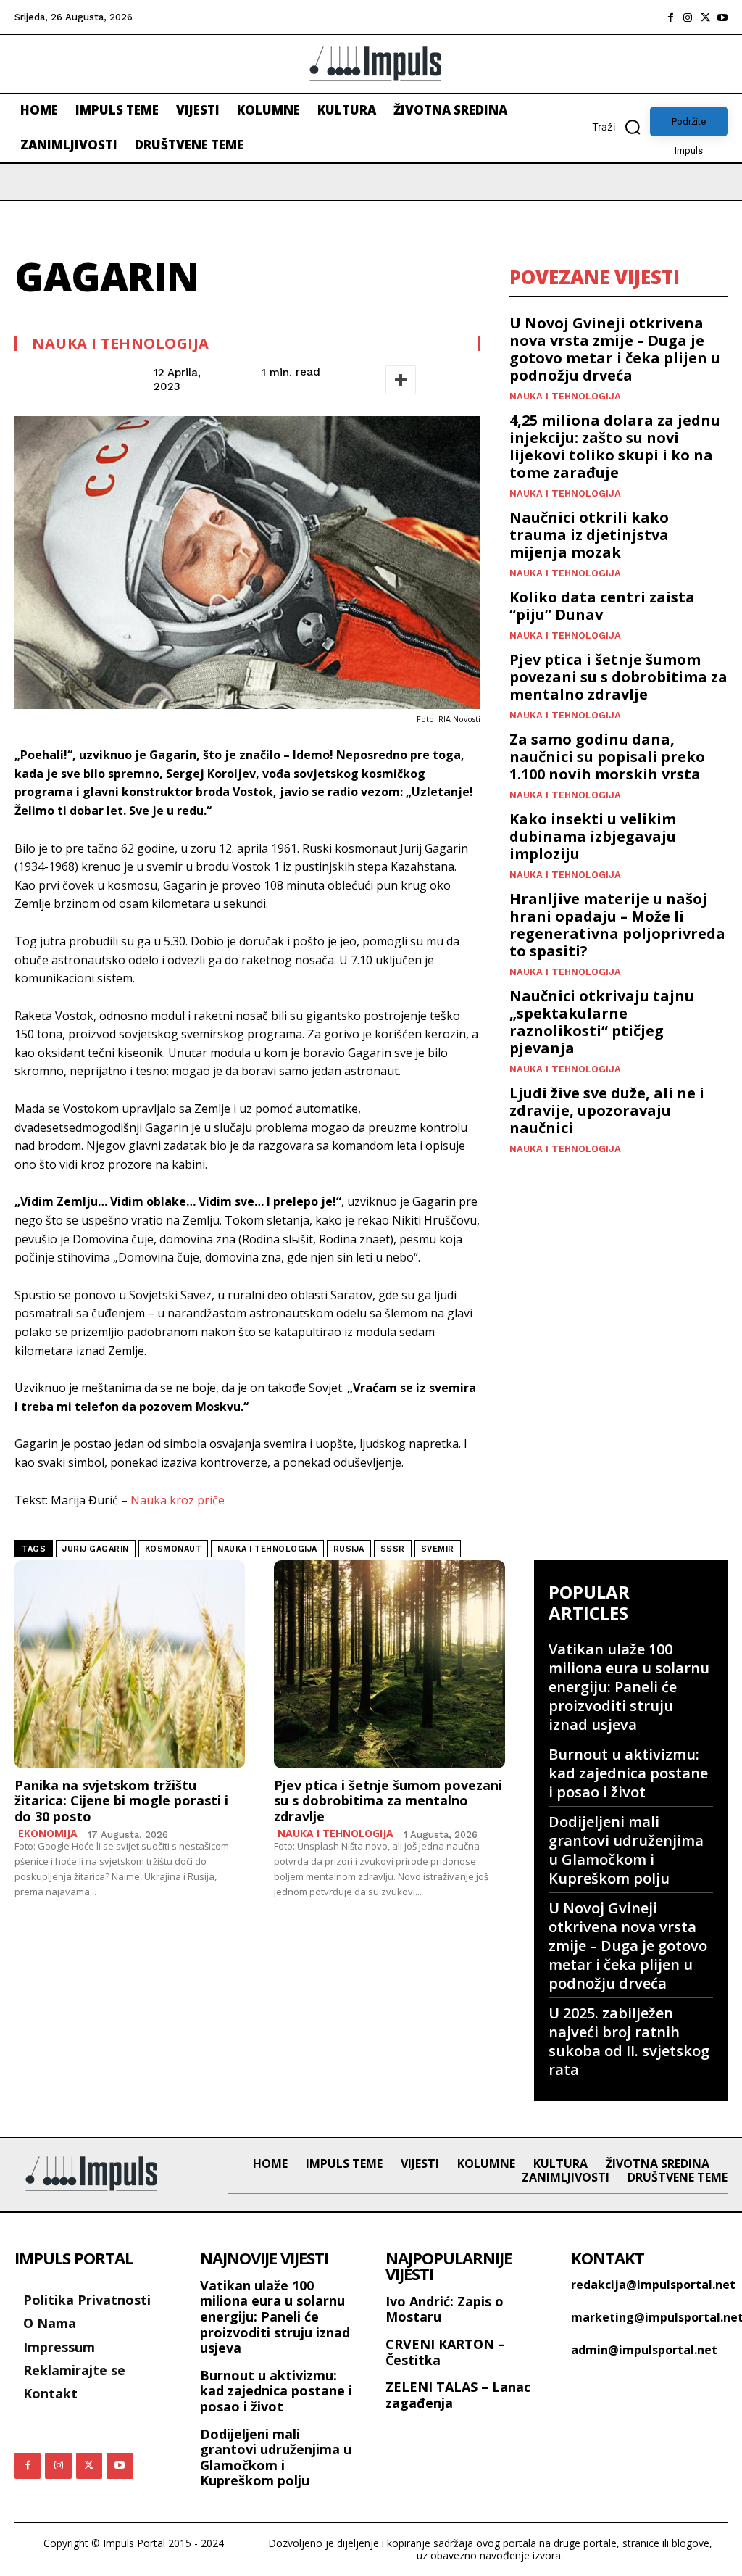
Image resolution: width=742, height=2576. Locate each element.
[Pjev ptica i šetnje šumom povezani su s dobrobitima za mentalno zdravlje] (389, 1664)
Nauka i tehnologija (121, 344)
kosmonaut (174, 1549)
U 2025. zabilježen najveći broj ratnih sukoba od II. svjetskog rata (629, 2041)
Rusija (349, 1549)
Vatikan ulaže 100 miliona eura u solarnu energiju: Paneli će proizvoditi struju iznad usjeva (629, 1687)
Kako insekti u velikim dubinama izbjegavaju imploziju (593, 836)
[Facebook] (670, 17)
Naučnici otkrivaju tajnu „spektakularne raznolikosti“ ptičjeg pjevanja (602, 1022)
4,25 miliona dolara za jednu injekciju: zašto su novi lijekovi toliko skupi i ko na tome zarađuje (615, 446)
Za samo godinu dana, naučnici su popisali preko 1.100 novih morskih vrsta (607, 757)
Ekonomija (48, 1834)
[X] (705, 17)
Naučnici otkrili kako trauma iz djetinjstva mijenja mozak (589, 535)
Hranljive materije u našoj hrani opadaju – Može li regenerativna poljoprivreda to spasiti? (617, 925)
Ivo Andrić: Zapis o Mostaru (445, 2309)
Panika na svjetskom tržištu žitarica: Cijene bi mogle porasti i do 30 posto (121, 1801)
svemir (438, 1549)
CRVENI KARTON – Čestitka (445, 2352)
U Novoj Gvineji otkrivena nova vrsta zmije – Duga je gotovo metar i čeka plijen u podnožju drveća (615, 349)
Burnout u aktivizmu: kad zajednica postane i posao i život (628, 1773)
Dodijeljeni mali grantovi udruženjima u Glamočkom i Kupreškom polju (626, 1850)
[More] (401, 380)
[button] (621, 127)
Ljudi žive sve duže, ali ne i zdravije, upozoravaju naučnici (607, 1110)
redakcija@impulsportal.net (653, 2285)
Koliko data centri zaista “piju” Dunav (602, 606)
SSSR (393, 1549)
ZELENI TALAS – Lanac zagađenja (458, 2395)
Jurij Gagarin (96, 1549)
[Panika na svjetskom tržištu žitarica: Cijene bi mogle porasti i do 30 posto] (130, 1664)
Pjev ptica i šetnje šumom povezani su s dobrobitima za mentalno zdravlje (618, 677)
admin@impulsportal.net (644, 2350)
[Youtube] (722, 17)
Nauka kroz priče (178, 1500)
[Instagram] (688, 17)
